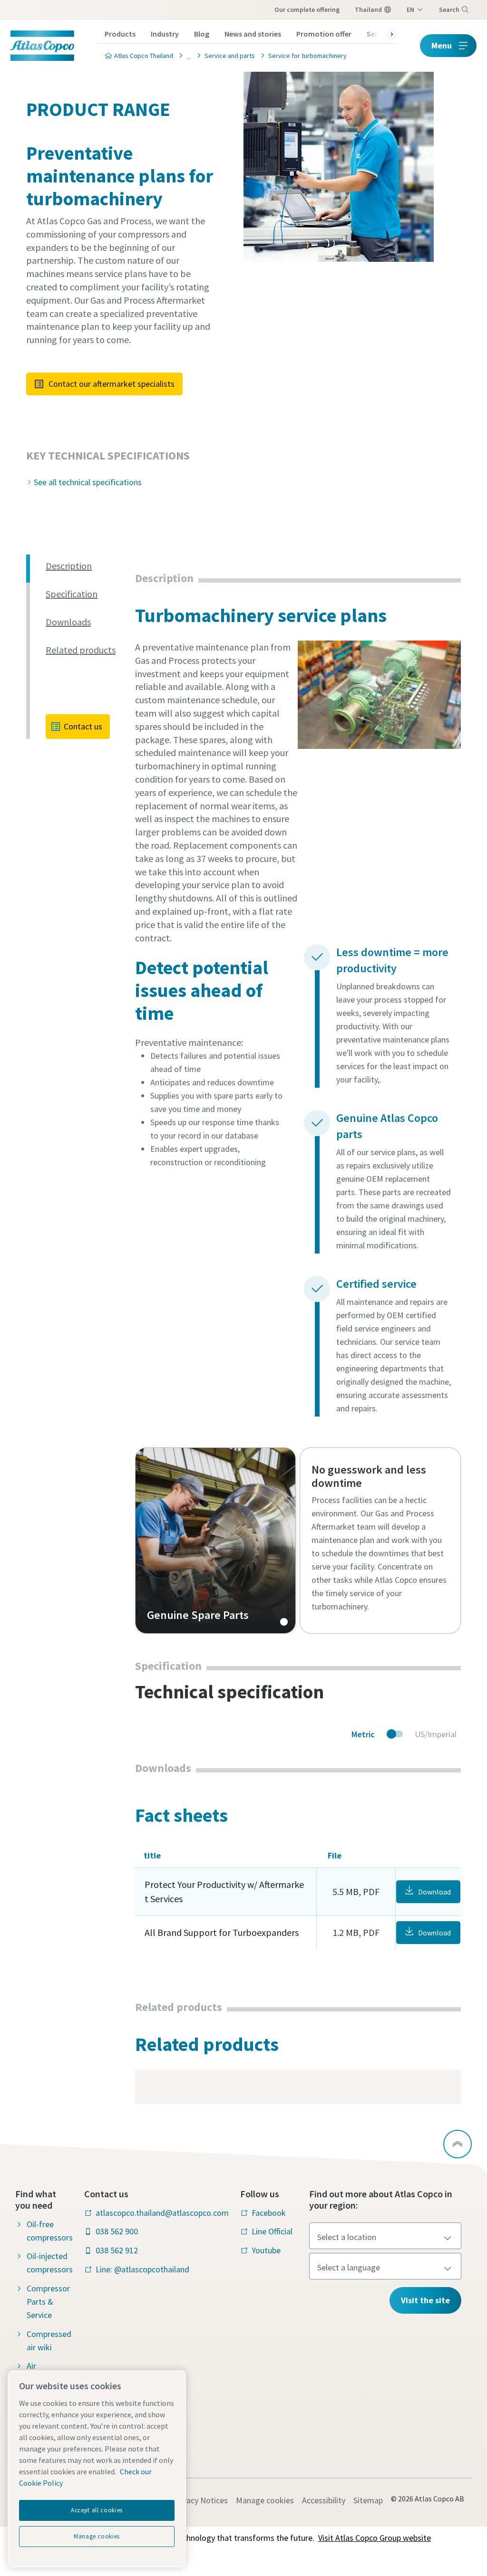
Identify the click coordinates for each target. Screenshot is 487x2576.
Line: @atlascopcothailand (142, 2269)
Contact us (83, 726)
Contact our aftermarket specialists (112, 384)
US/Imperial (436, 1734)
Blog (202, 34)
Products (120, 34)
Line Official (272, 2231)
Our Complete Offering (307, 10)
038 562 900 (117, 2231)
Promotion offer (324, 34)
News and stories (253, 34)
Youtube (266, 2250)
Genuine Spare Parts (216, 1541)
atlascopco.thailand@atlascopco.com (162, 2213)
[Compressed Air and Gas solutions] (186, 55)
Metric (363, 1734)
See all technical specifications (88, 482)
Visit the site (425, 2300)
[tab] (87, 566)
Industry (165, 34)
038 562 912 (117, 2250)
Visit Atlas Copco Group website (375, 2538)
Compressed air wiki (49, 2341)
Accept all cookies (97, 2510)
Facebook (269, 2213)
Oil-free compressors (50, 2231)
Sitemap (368, 2500)
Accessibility (324, 2500)
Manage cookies (265, 2500)
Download (434, 1892)
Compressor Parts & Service (48, 2302)
